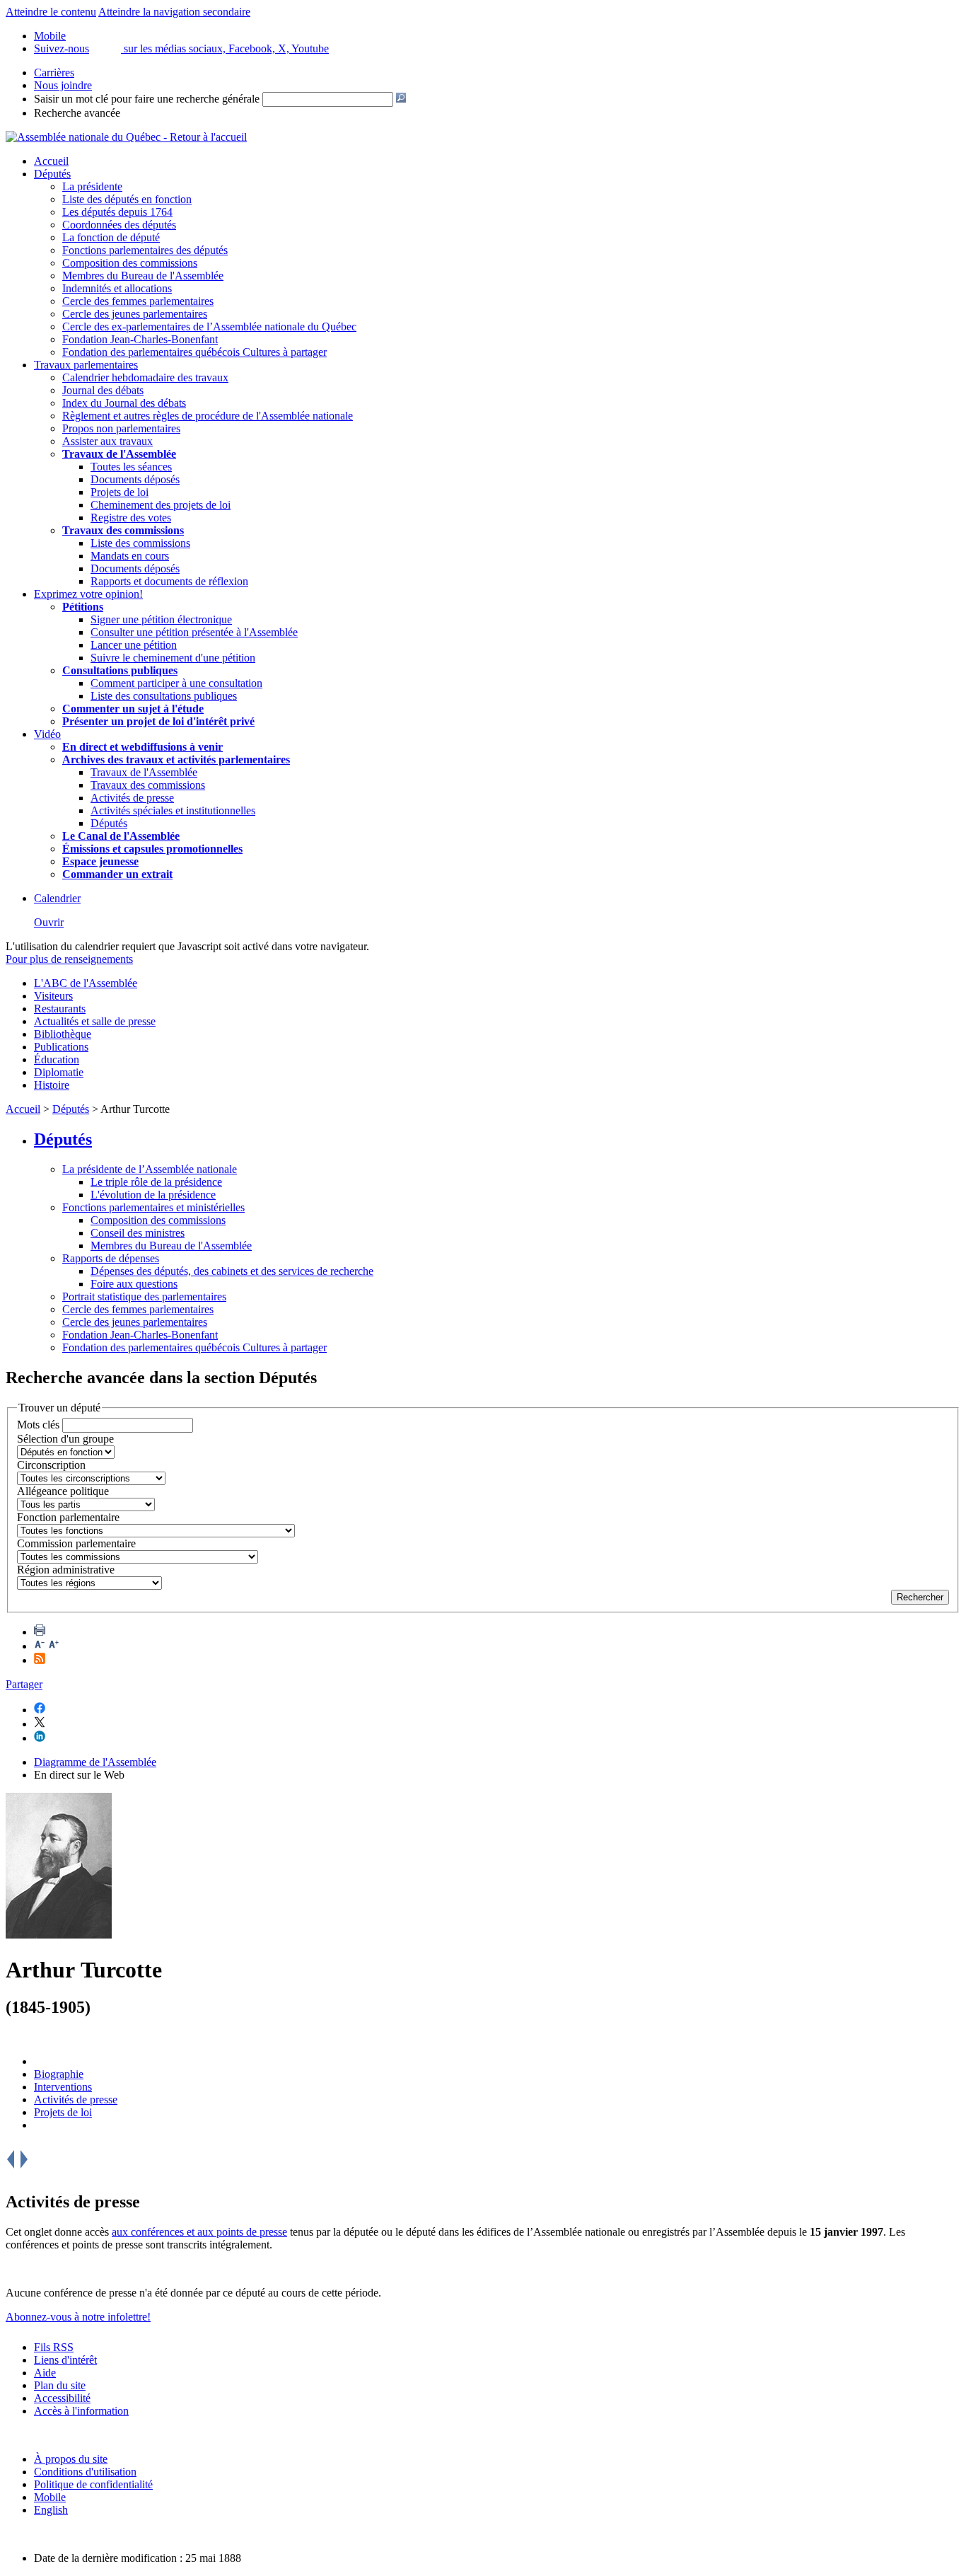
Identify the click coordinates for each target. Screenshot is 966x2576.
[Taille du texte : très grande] (54, 1646)
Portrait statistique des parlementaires (144, 1296)
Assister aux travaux (107, 441)
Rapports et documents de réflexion (169, 581)
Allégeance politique (63, 1491)
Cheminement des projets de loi (161, 505)
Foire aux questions (134, 1284)
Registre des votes (131, 518)
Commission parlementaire (76, 1543)
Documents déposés (135, 479)
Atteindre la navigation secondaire (174, 12)
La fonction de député (111, 237)
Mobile (50, 2497)
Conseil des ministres (138, 1233)
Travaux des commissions (123, 530)
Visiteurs (53, 996)
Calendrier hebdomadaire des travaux (145, 377)
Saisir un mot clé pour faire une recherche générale (147, 99)
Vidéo (47, 734)
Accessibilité (62, 2398)
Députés (52, 174)
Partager (24, 1684)
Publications (61, 1047)
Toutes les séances (131, 467)
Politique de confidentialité (93, 2484)
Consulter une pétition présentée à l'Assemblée (194, 632)
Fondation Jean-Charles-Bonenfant (140, 339)
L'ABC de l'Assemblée (86, 983)
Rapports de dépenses (111, 1258)
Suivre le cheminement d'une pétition (173, 658)
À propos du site (71, 2459)
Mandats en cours (130, 556)
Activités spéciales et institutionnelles (173, 810)
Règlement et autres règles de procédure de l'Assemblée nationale (208, 416)
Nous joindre (63, 85)
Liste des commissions (140, 543)
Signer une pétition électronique (161, 619)
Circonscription (51, 1465)
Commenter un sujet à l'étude (133, 709)
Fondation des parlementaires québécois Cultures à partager (194, 352)
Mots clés (38, 1425)
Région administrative (66, 1570)
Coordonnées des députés (119, 225)
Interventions (63, 2087)
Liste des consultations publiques (164, 696)
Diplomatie (59, 1072)
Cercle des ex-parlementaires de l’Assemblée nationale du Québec (209, 327)
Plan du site (60, 2385)
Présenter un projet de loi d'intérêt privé (158, 721)
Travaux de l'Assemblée (119, 454)
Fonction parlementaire (68, 1517)
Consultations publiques (120, 670)
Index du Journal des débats (124, 403)
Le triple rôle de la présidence (156, 1182)
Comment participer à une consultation (176, 683)
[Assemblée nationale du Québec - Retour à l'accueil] (126, 137)
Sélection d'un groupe (65, 1439)
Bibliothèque (63, 1034)
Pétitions (83, 607)
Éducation (57, 1059)
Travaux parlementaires (86, 365)
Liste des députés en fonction (127, 199)
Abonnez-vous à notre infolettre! (78, 2317)
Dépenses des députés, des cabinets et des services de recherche (232, 1271)
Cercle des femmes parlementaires (138, 301)
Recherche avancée (77, 113)
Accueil (51, 161)
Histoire (52, 1085)
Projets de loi (120, 492)
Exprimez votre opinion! (88, 594)
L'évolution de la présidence (153, 1195)
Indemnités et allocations (117, 288)
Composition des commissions (130, 263)
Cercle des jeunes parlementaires (135, 314)
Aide (45, 2373)
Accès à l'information (81, 2411)
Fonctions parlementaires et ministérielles (153, 1207)
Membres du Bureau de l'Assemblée (143, 276)
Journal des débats (103, 390)
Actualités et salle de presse (95, 1021)
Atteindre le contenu (51, 12)
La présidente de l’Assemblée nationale (150, 1169)
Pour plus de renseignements (69, 959)
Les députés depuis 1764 (117, 212)
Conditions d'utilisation (85, 2472)
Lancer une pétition (134, 645)
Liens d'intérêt (65, 2360)
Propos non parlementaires (121, 428)
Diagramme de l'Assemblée (95, 1762)
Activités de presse (132, 798)
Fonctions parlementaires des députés (145, 250)
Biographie (59, 2074)
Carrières (54, 73)
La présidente (92, 186)
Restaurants (60, 1009)
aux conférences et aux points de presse (199, 2232)
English (51, 2510)
